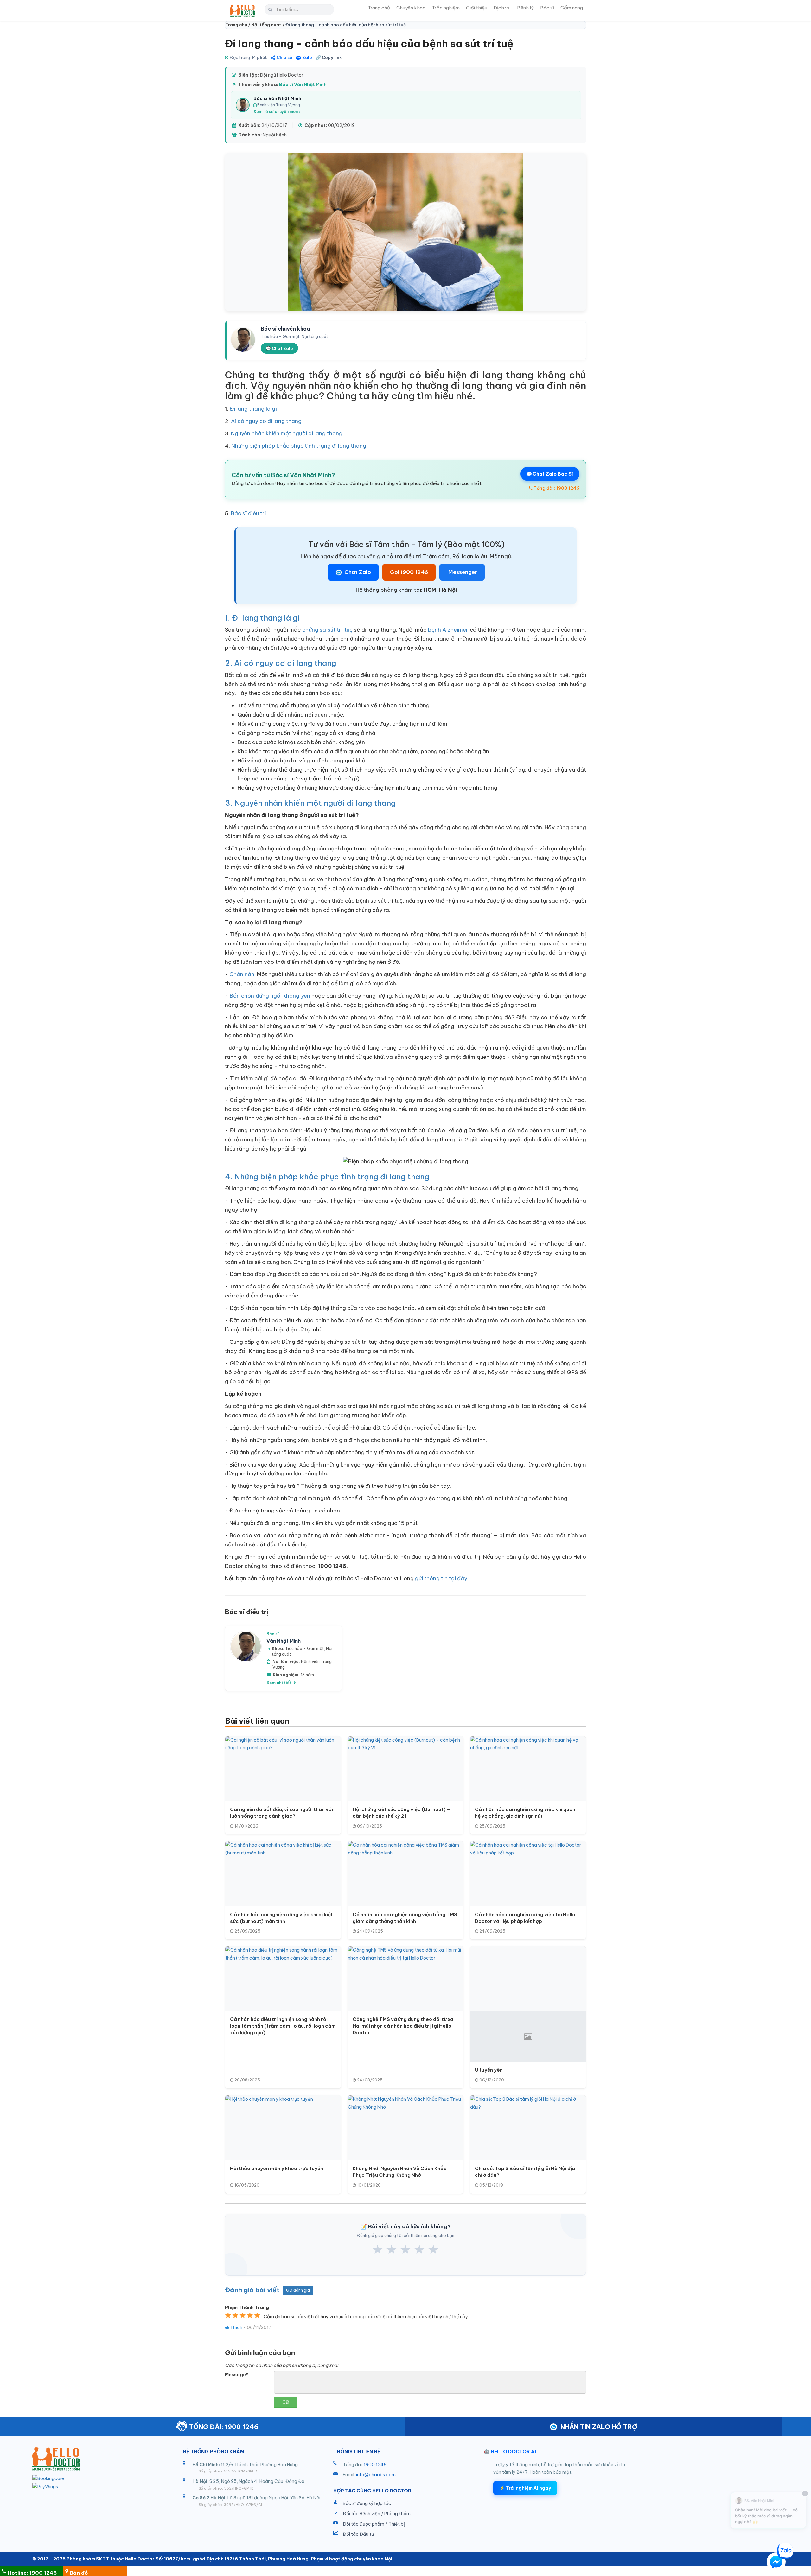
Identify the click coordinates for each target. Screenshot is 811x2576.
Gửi (286, 2402)
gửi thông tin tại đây (441, 1578)
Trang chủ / (238, 25)
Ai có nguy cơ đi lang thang (266, 421)
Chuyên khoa (411, 8)
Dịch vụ (502, 8)
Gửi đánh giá (298, 2290)
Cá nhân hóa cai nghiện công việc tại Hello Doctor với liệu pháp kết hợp (525, 1918)
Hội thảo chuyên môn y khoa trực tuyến (277, 2168)
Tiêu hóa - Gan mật (305, 1648)
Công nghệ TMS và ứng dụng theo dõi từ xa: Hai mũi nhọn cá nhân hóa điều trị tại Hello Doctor (404, 2026)
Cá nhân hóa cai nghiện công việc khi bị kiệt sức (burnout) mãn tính (281, 1918)
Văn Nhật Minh (284, 1641)
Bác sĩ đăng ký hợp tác (367, 2503)
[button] (776, 2563)
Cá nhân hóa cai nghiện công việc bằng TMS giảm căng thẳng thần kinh (405, 1918)
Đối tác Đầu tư (358, 2534)
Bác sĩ (547, 8)
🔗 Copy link (329, 57)
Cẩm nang (572, 8)
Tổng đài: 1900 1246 (556, 488)
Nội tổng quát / (268, 25)
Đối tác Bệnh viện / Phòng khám (377, 2514)
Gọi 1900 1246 (409, 572)
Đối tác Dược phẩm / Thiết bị (374, 2524)
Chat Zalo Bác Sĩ (552, 474)
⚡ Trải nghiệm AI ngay (525, 2488)
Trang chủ (379, 8)
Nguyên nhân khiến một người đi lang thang (287, 433)
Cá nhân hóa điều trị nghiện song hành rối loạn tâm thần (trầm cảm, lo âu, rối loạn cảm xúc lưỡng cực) (283, 2026)
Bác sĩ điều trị (249, 513)
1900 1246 (375, 2465)
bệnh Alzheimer (448, 630)
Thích (236, 2327)
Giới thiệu (477, 8)
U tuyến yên (489, 2070)
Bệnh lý (525, 8)
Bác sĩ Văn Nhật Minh (303, 85)
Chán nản (242, 974)
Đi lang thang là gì (253, 409)
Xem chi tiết (279, 1683)
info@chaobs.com (376, 2475)
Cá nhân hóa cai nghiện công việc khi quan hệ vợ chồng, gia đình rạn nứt (525, 1813)
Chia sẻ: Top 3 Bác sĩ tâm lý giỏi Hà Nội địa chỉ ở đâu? (525, 2172)
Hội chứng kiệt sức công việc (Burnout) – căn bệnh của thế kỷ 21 (401, 1813)
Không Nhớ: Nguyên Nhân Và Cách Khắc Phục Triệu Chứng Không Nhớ (400, 2172)
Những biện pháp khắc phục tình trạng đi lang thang (299, 446)
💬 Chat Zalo (279, 348)
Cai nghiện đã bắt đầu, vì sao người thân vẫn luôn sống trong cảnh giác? (282, 1813)
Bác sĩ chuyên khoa (285, 329)
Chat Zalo (358, 572)
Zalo (307, 57)
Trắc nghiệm (446, 8)
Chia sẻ (284, 57)
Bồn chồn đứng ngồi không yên (269, 996)
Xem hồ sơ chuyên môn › (277, 112)
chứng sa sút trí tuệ (327, 630)
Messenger (462, 572)
